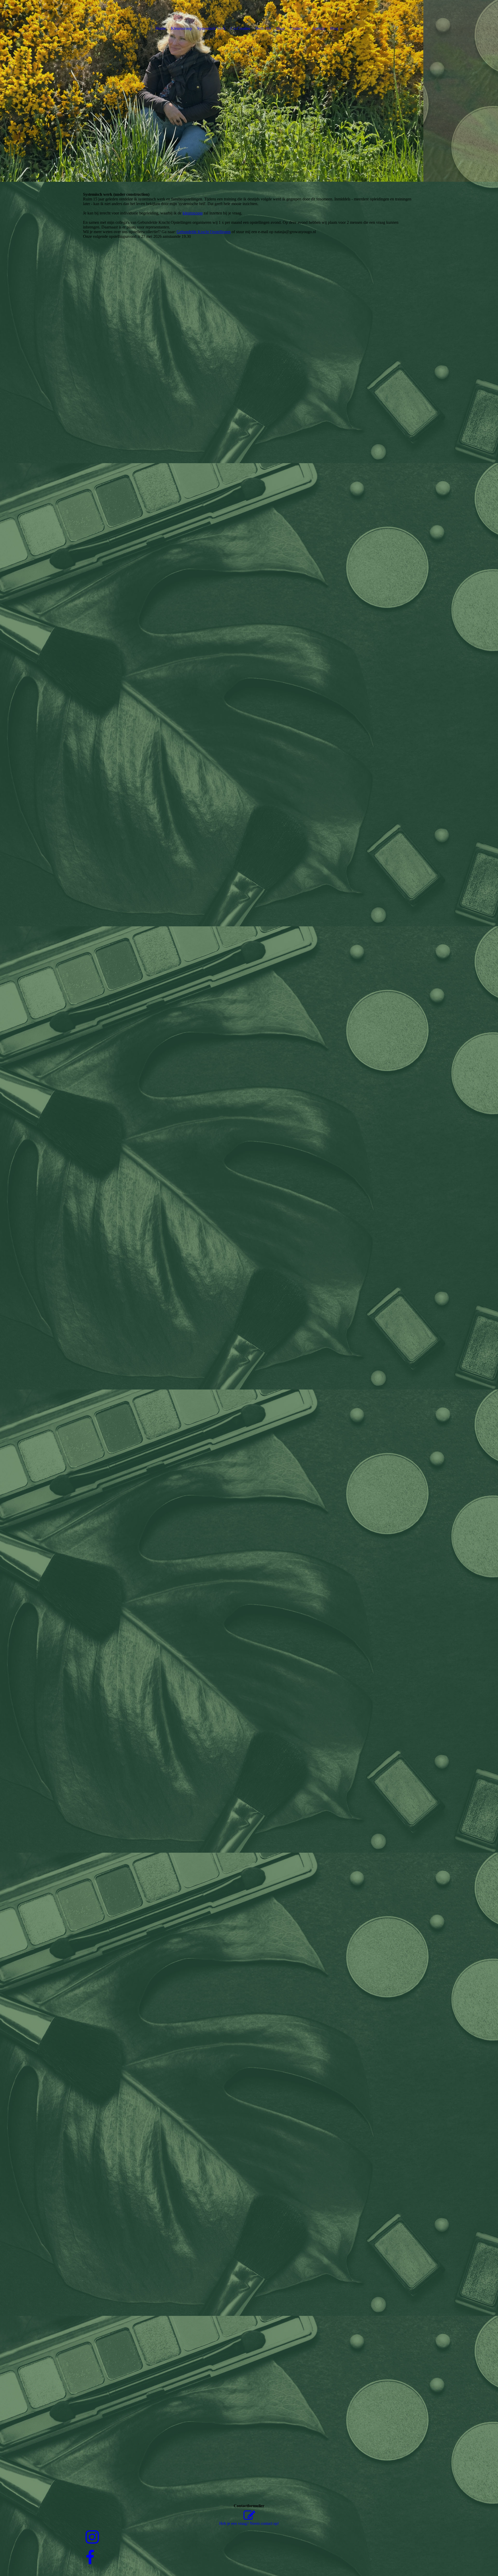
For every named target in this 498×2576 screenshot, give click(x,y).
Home (161, 28)
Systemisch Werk (211, 28)
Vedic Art (263, 28)
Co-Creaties (240, 28)
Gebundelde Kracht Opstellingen (204, 232)
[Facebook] (90, 2558)
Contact (296, 28)
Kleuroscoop (181, 28)
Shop (280, 28)
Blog (334, 28)
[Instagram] (92, 2537)
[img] (249, 91)
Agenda (319, 28)
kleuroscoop (193, 213)
